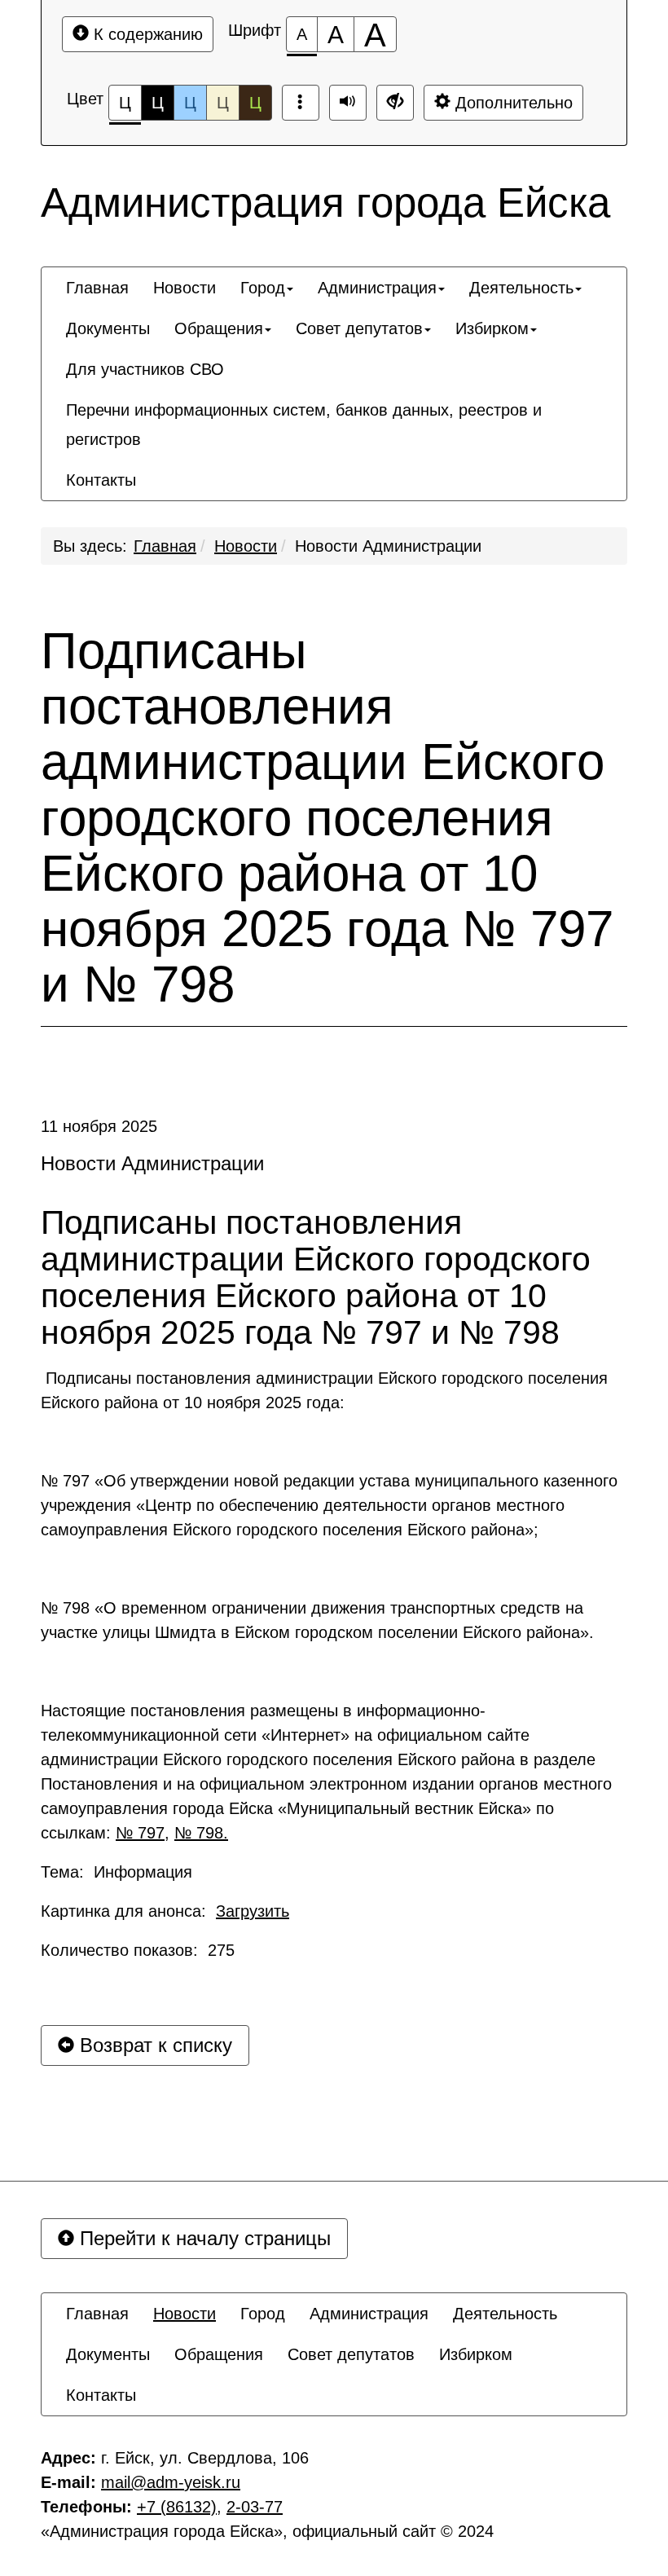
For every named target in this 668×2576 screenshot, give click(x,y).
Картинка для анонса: (165, 1911)
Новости (246, 546)
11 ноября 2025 (99, 1126)
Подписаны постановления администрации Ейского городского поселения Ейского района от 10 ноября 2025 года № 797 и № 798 (327, 818)
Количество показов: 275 (138, 1950)
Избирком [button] (492, 328)
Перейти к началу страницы (202, 2238)
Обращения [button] (219, 328)
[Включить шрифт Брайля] (301, 103)
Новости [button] (185, 288)
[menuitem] (97, 288)
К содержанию (146, 34)
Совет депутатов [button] (359, 328)
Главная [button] (97, 288)
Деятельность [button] (521, 288)
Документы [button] (108, 328)
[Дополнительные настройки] (395, 103)
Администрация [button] (377, 288)
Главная (165, 546)
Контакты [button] (101, 480)
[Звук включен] (348, 103)
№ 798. (201, 1833)
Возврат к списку (153, 2045)
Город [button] (263, 288)
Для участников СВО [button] (145, 369)
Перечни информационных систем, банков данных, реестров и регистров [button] (304, 425)
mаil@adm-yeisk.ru (171, 2482)
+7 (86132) (177, 2507)
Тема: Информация (116, 1872)
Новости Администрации (388, 546)
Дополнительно (512, 103)
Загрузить (253, 1911)
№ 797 (140, 1833)
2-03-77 (255, 2507)
